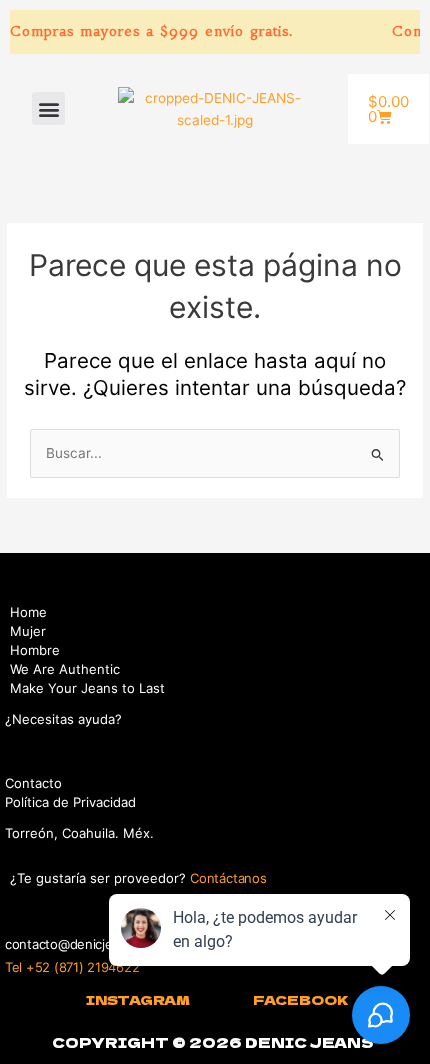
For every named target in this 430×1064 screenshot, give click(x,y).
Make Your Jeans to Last (87, 688)
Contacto (33, 783)
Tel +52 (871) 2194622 (72, 967)
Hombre (35, 650)
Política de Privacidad (70, 802)
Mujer (28, 631)
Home (28, 612)
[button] (48, 108)
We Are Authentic (65, 669)
